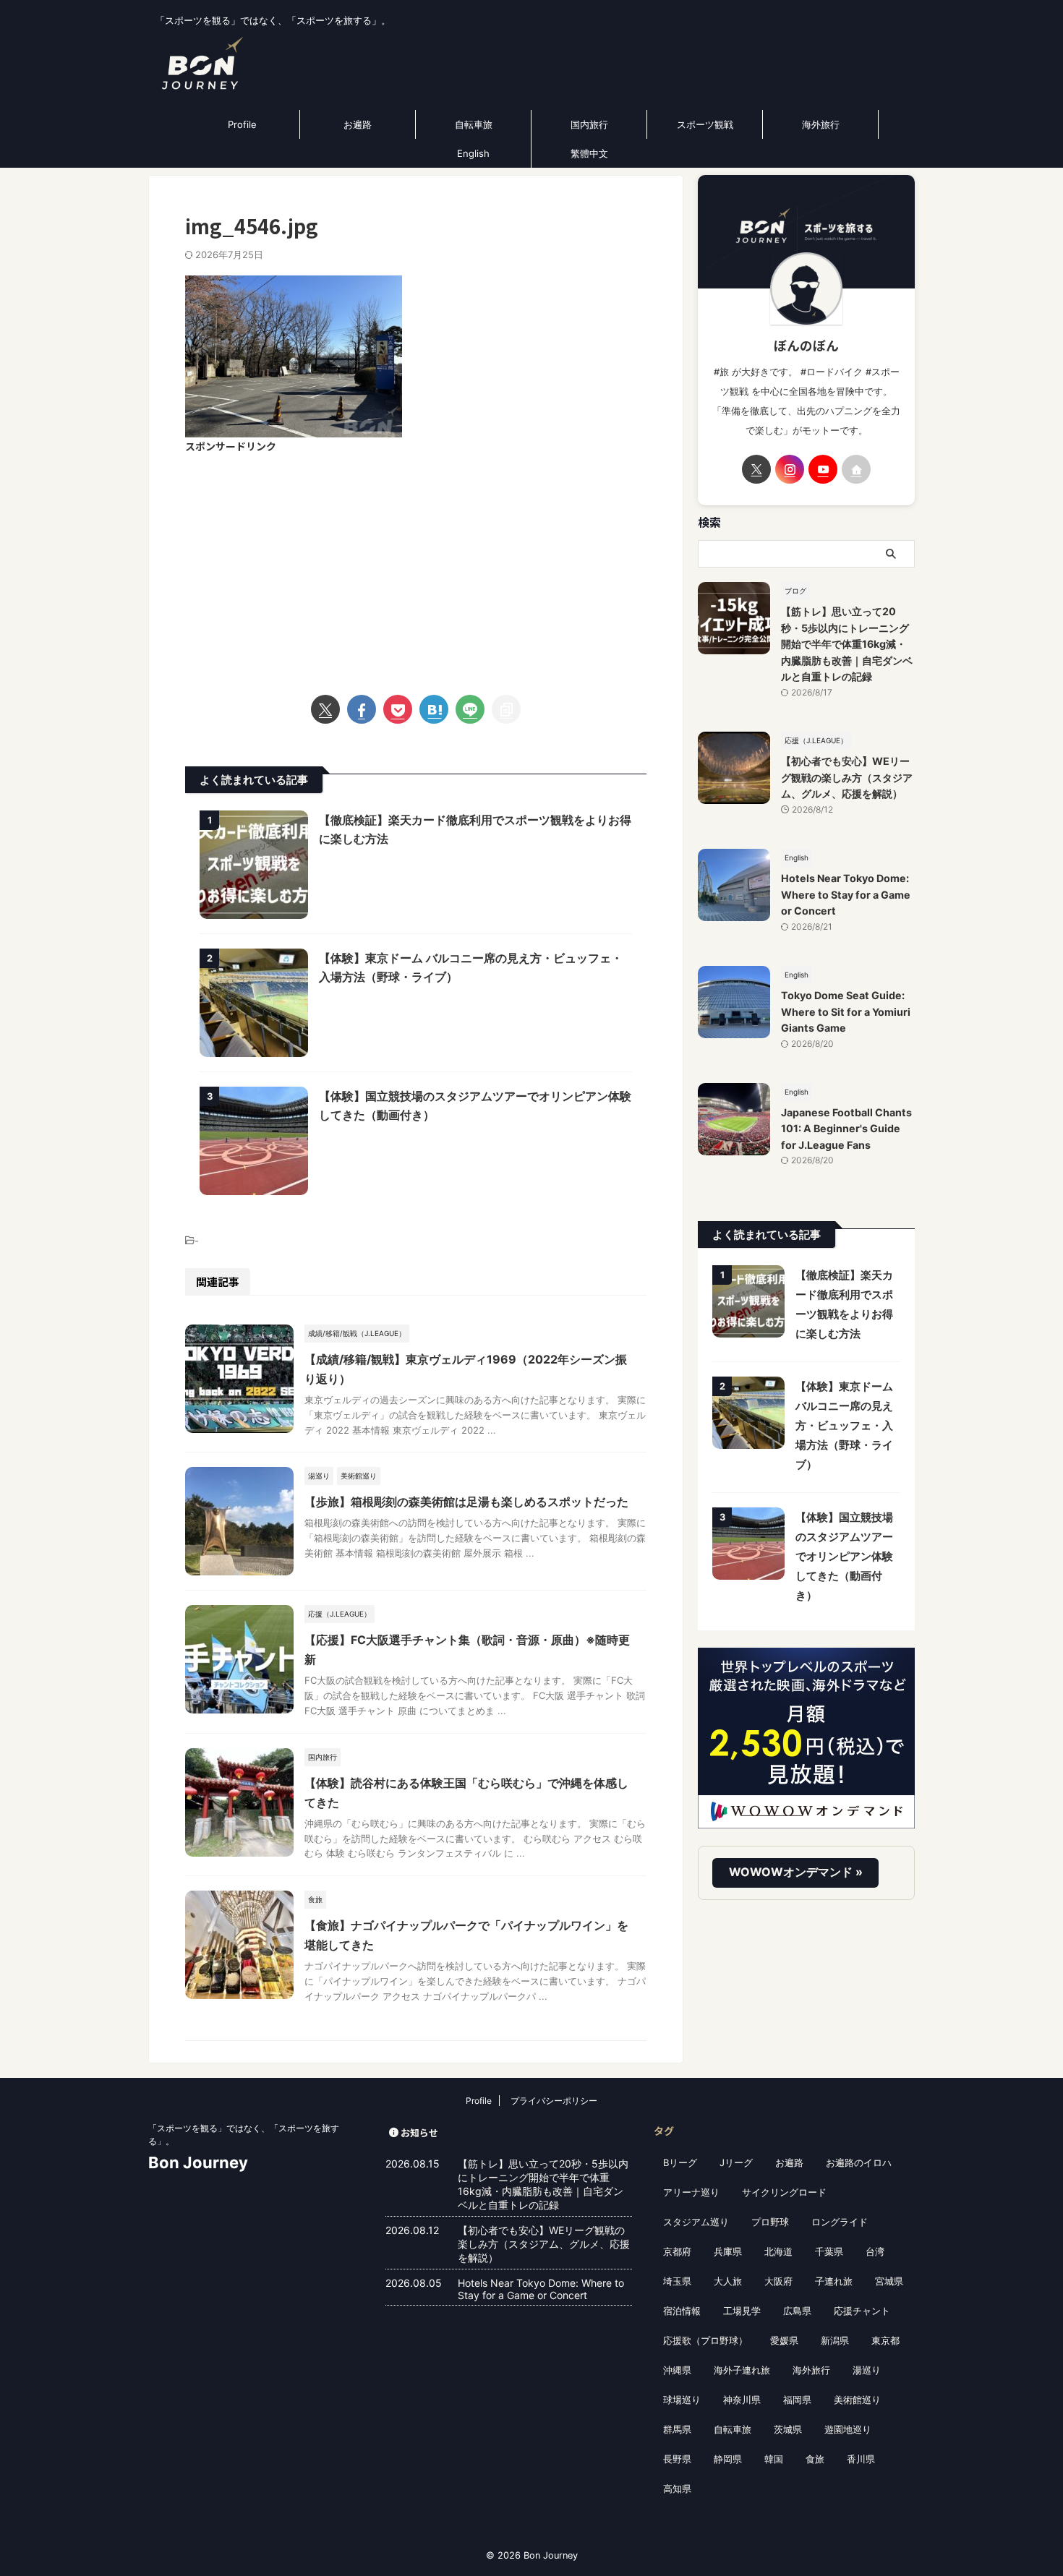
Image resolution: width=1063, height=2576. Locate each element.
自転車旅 (474, 124)
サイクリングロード (784, 2192)
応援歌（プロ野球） (705, 2340)
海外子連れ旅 (742, 2370)
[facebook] (362, 709)
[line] (470, 709)
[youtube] (823, 469)
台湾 (875, 2251)
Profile (242, 124)
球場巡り (682, 2400)
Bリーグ (680, 2162)
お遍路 (358, 124)
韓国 (774, 2459)
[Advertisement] (416, 565)
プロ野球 (770, 2222)
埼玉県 (677, 2281)
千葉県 (829, 2251)
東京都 (885, 2340)
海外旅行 (821, 124)
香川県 (861, 2459)
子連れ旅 (834, 2281)
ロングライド (840, 2222)
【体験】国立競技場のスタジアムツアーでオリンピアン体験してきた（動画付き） (844, 1556)
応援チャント (862, 2311)
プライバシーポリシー (554, 2101)
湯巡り (867, 2370)
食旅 (815, 2459)
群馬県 (677, 2429)
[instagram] (790, 469)
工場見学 (742, 2311)
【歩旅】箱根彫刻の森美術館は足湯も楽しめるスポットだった (466, 1502)
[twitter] (325, 709)
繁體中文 (589, 153)
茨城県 (788, 2429)
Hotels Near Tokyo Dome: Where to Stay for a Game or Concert (846, 894)
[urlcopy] (506, 709)
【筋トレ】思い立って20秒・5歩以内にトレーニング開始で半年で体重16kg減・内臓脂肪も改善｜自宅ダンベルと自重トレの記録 (847, 644)
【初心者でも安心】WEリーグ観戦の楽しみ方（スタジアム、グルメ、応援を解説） (847, 777)
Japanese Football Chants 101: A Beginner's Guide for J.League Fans (846, 1129)
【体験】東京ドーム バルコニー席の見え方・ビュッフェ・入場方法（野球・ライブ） (844, 1425)
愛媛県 (784, 2340)
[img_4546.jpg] (434, 709)
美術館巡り (857, 2400)
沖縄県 (677, 2370)
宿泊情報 (682, 2311)
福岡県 (797, 2400)
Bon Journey (198, 2162)
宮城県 (889, 2281)
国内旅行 (589, 124)
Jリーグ (736, 2162)
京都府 (677, 2251)
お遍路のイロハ (859, 2162)
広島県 (797, 2311)
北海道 (778, 2251)
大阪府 (778, 2281)
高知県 (677, 2489)
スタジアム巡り (696, 2222)
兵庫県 (728, 2251)
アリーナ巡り (691, 2192)
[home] (856, 469)
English (473, 153)
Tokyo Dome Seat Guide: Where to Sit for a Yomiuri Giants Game (846, 1011)
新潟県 (835, 2340)
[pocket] (398, 709)
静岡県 (728, 2459)
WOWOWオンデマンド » (796, 1872)
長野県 (677, 2459)
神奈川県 (742, 2400)
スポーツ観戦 (705, 124)
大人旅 (728, 2281)
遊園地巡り (848, 2429)
